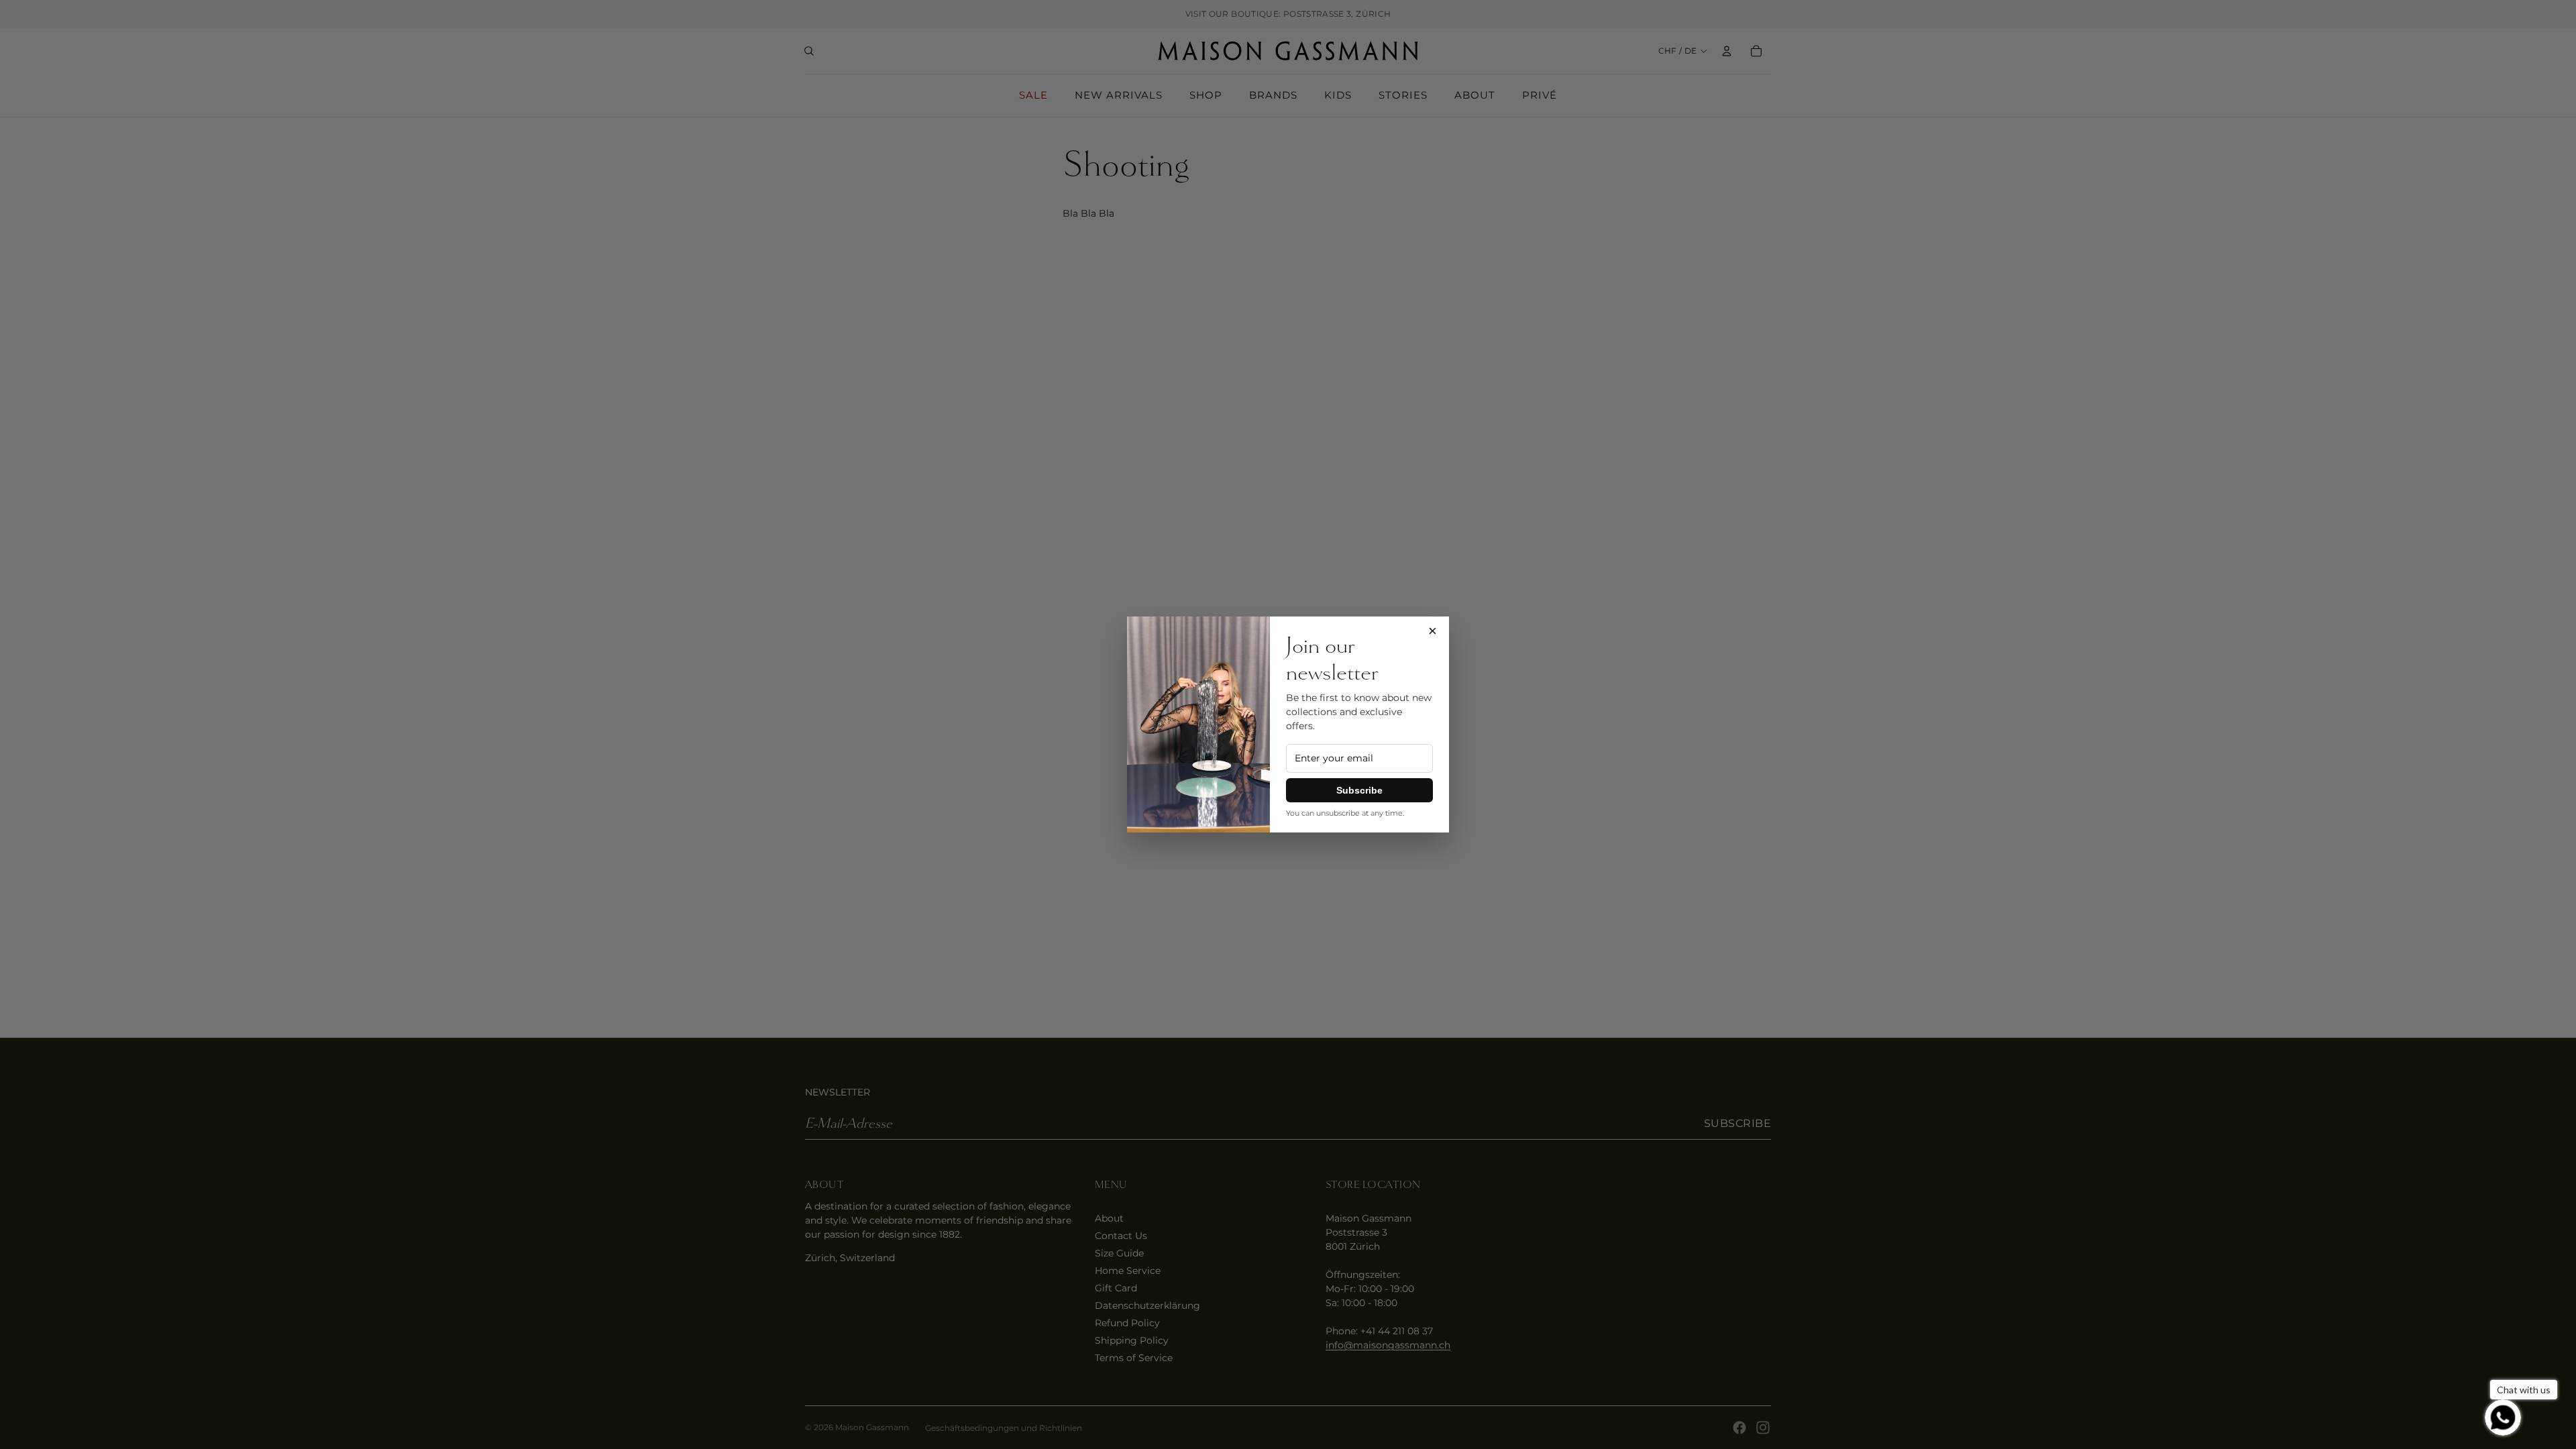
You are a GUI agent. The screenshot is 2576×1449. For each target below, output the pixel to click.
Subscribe (1359, 790)
